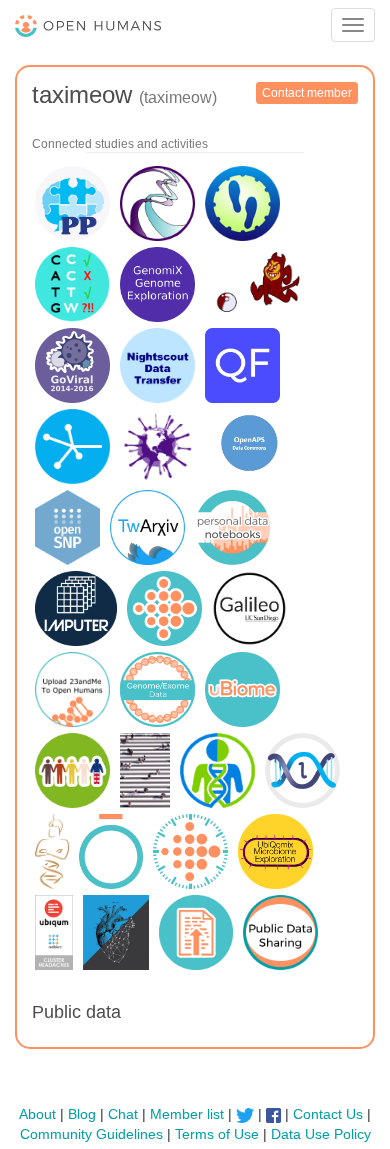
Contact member (307, 93)
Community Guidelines (91, 1134)
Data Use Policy (321, 1134)
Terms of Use (217, 1134)
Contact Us (328, 1114)
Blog (82, 1114)
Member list (187, 1114)
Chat (123, 1114)
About (37, 1114)
